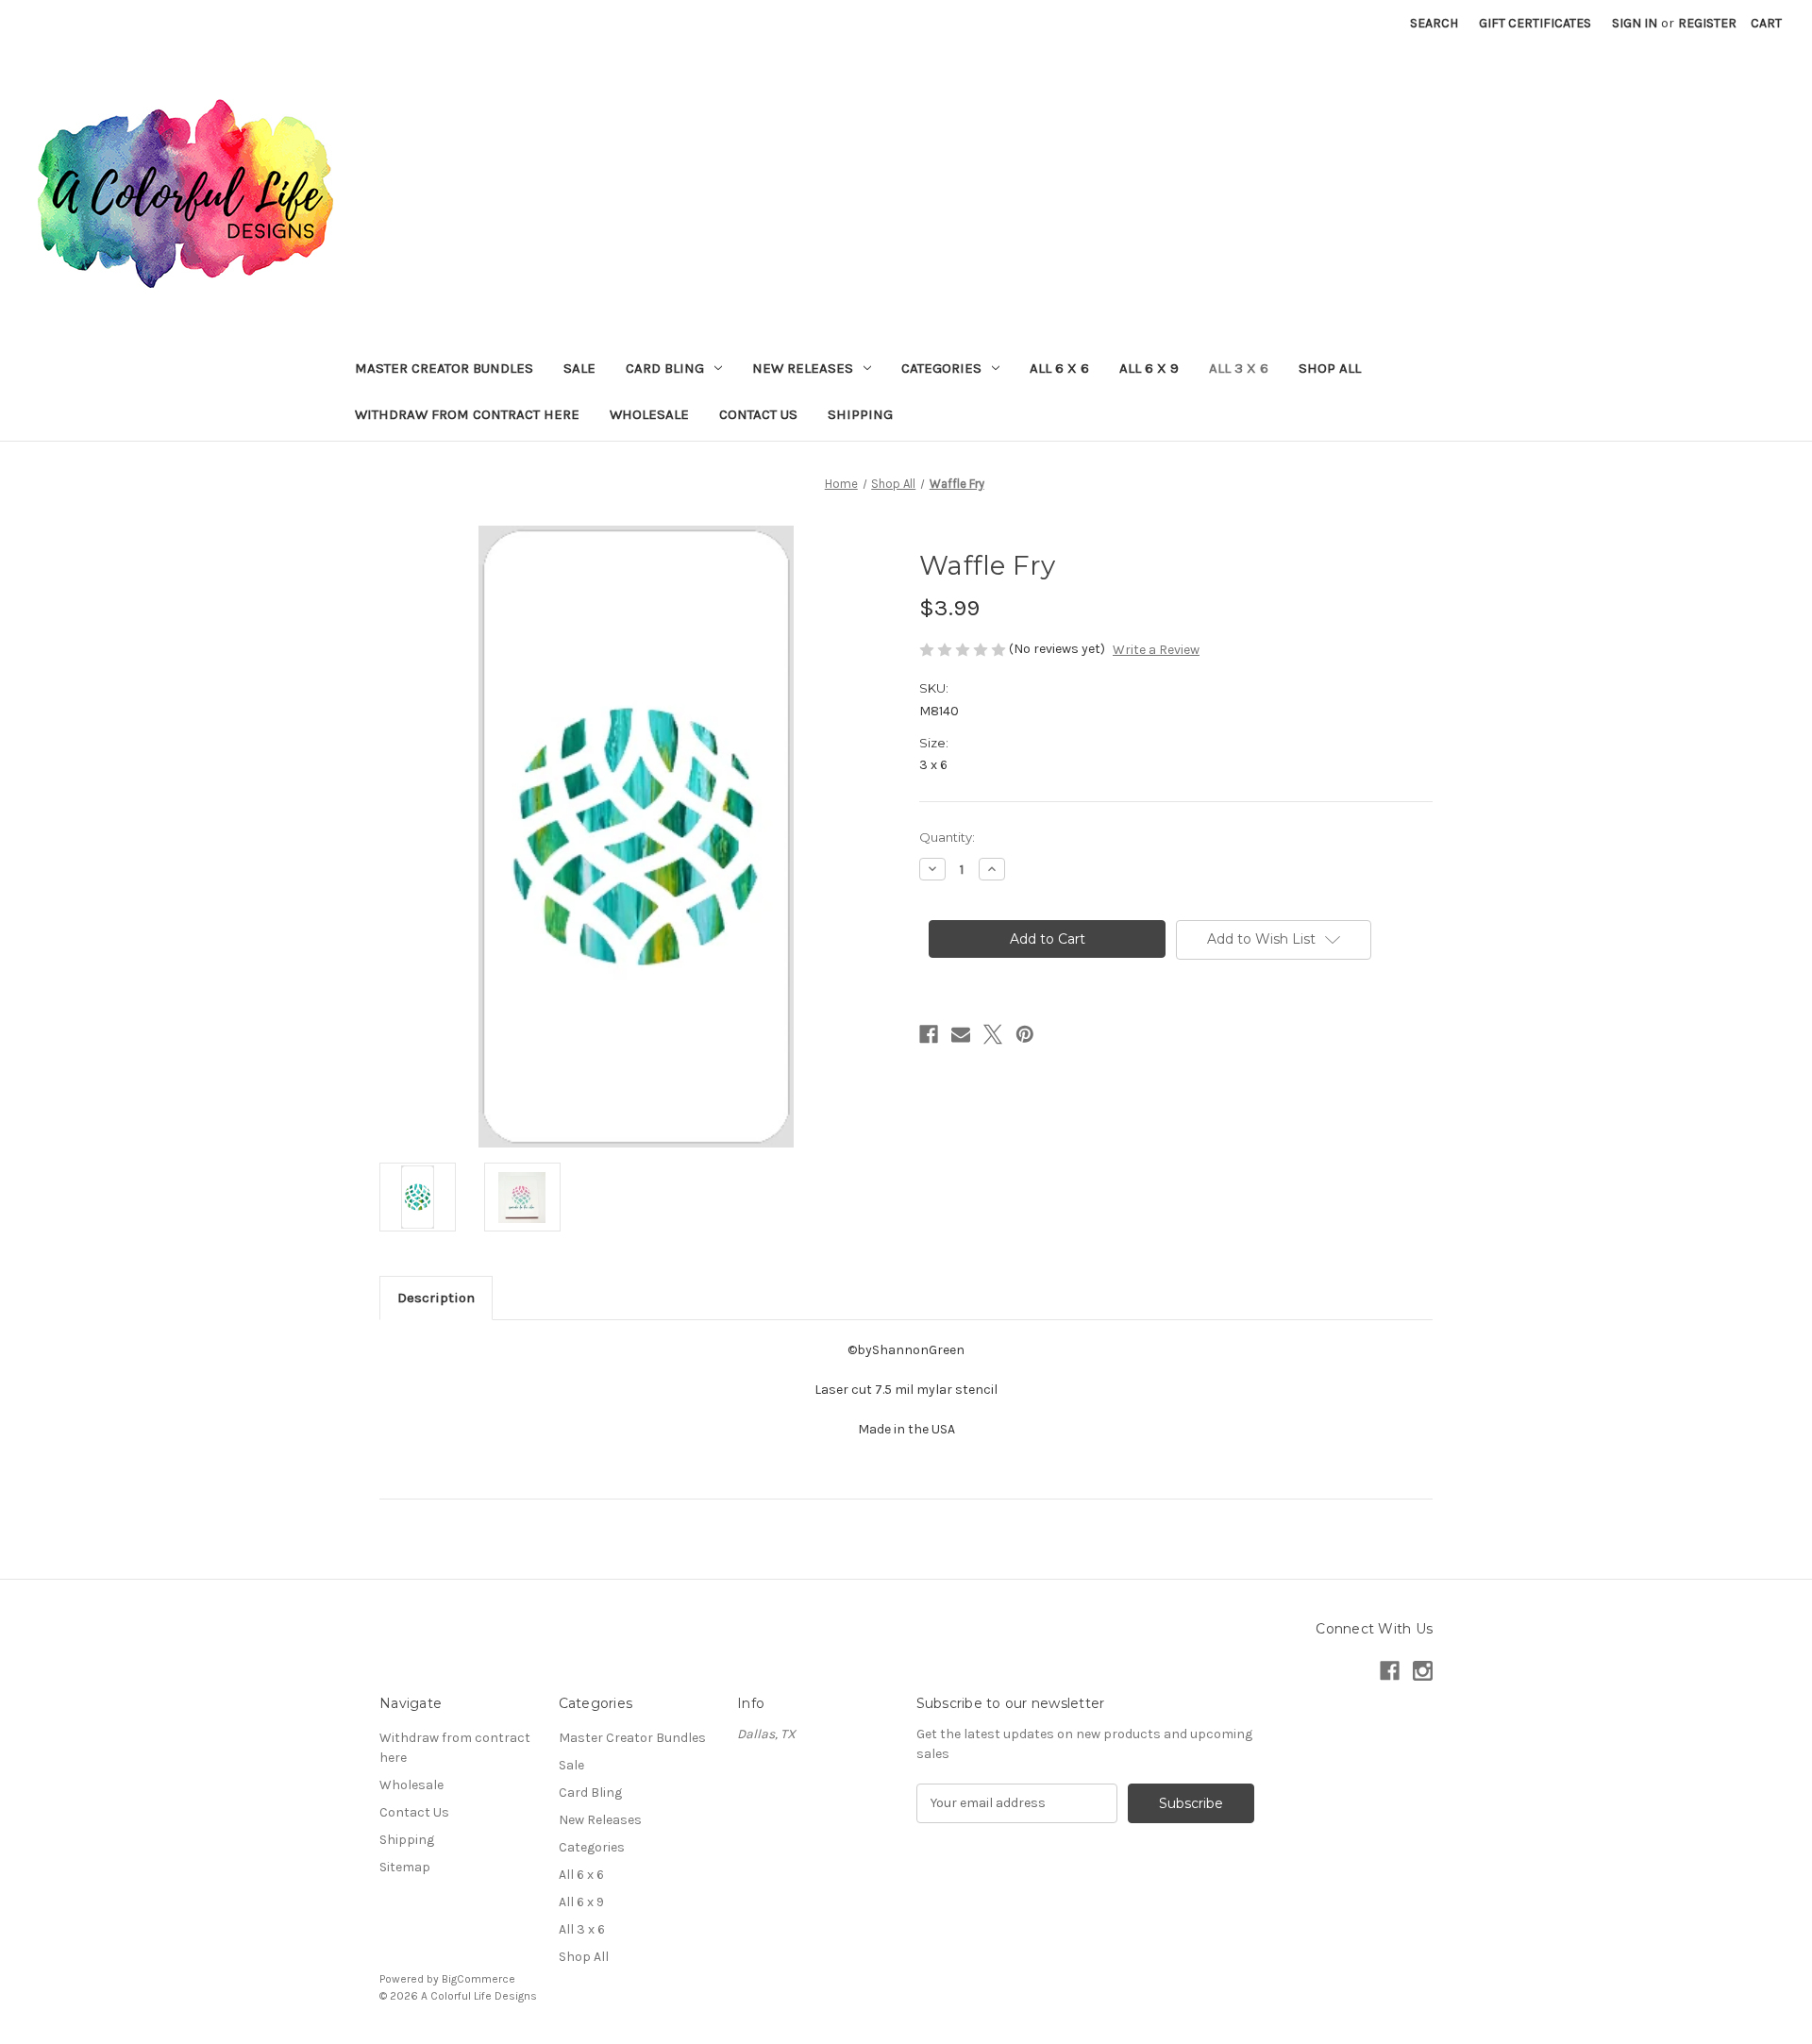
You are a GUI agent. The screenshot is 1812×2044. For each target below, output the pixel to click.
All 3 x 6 (1239, 368)
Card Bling (665, 368)
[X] (993, 1034)
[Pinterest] (1025, 1034)
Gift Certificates (1535, 23)
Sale (579, 368)
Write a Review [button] (1156, 650)
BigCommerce (478, 1979)
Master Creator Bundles (444, 368)
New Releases (803, 368)
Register (1707, 23)
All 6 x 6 (1059, 368)
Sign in (1635, 23)
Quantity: (947, 837)
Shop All (1330, 368)
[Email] (961, 1034)
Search (1434, 23)
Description (436, 1298)
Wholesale (649, 414)
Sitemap (405, 1867)
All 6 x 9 (1149, 368)
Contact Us (758, 414)
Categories (941, 368)
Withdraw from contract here (467, 414)
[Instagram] (1423, 1671)
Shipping (860, 414)
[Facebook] (929, 1034)
